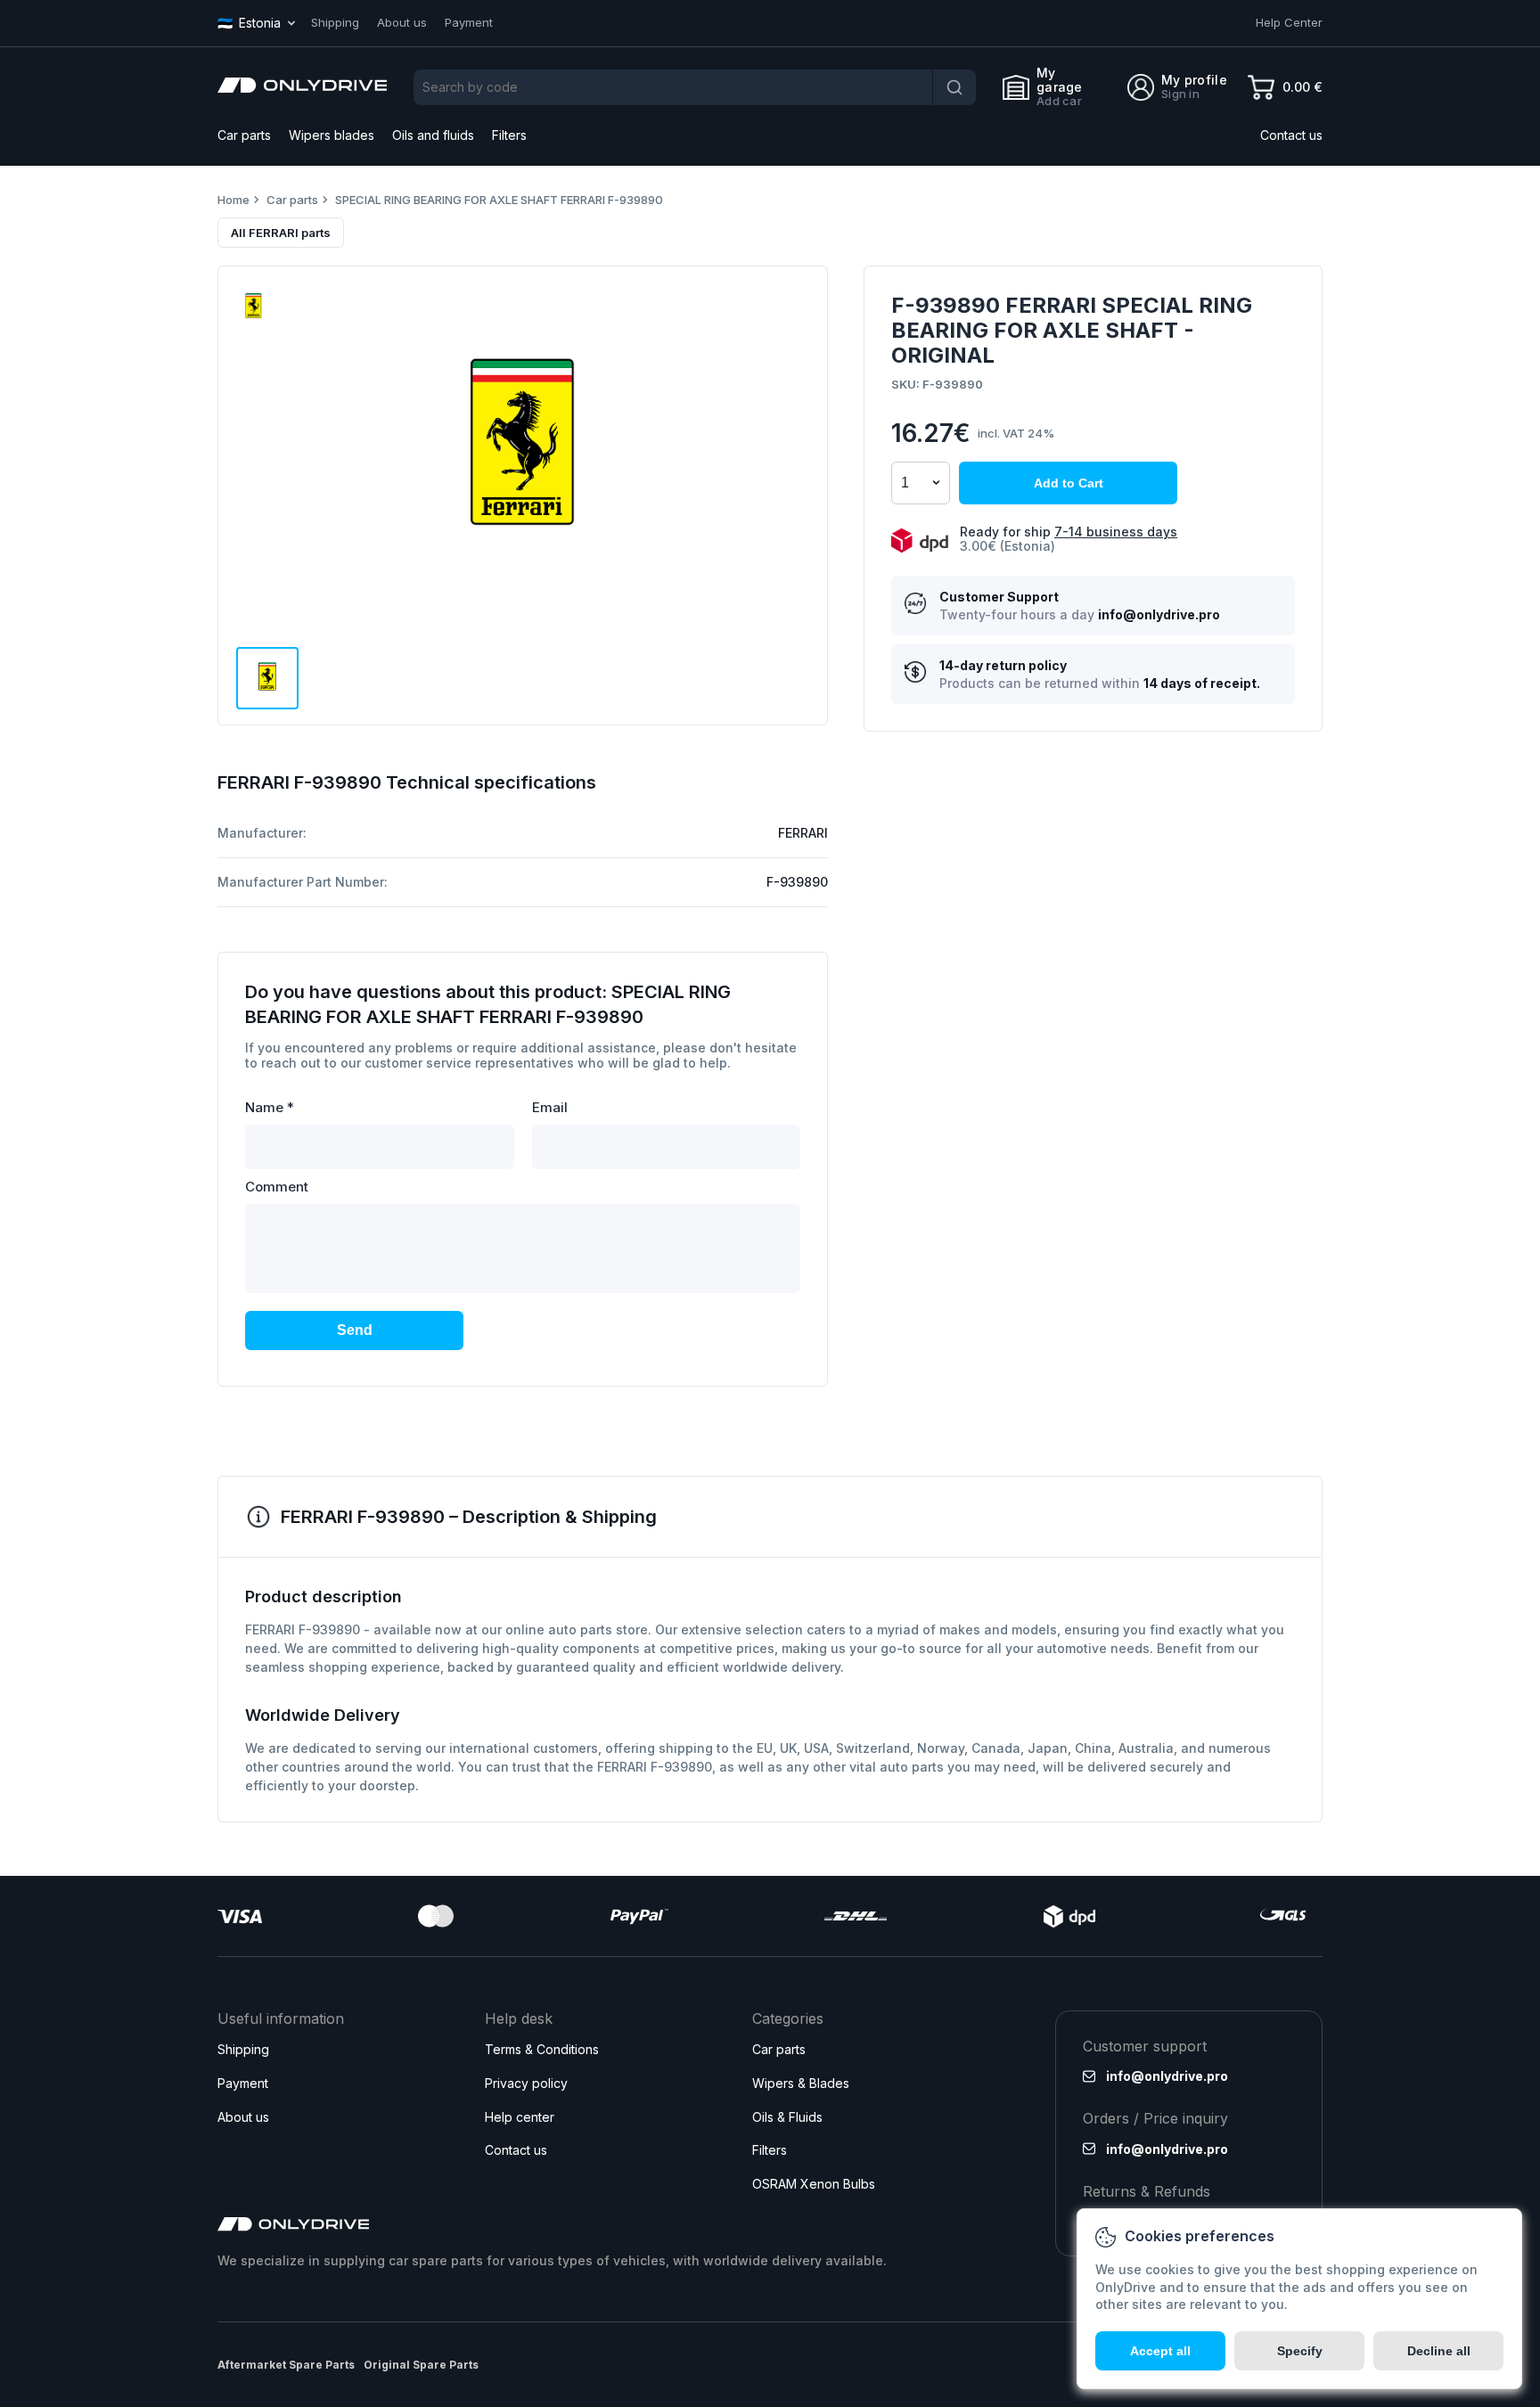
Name (270, 1107)
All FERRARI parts (281, 233)
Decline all (1439, 2351)
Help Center (1289, 22)
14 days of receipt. (1202, 684)
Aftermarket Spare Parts (286, 2365)
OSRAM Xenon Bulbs (814, 2184)
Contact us (1291, 135)
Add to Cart (1069, 483)
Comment (277, 1187)
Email (550, 1107)
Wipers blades (332, 135)
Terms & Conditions (542, 2049)
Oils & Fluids (787, 2117)
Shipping (335, 22)
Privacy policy (526, 2083)
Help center (520, 2117)
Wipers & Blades (801, 2083)
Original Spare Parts (421, 2365)
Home (233, 200)
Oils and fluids (433, 135)
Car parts (244, 135)
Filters (509, 135)
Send (355, 1330)
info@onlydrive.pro (1159, 615)
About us (402, 22)
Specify (1300, 2351)
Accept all (1160, 2351)
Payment (469, 22)
